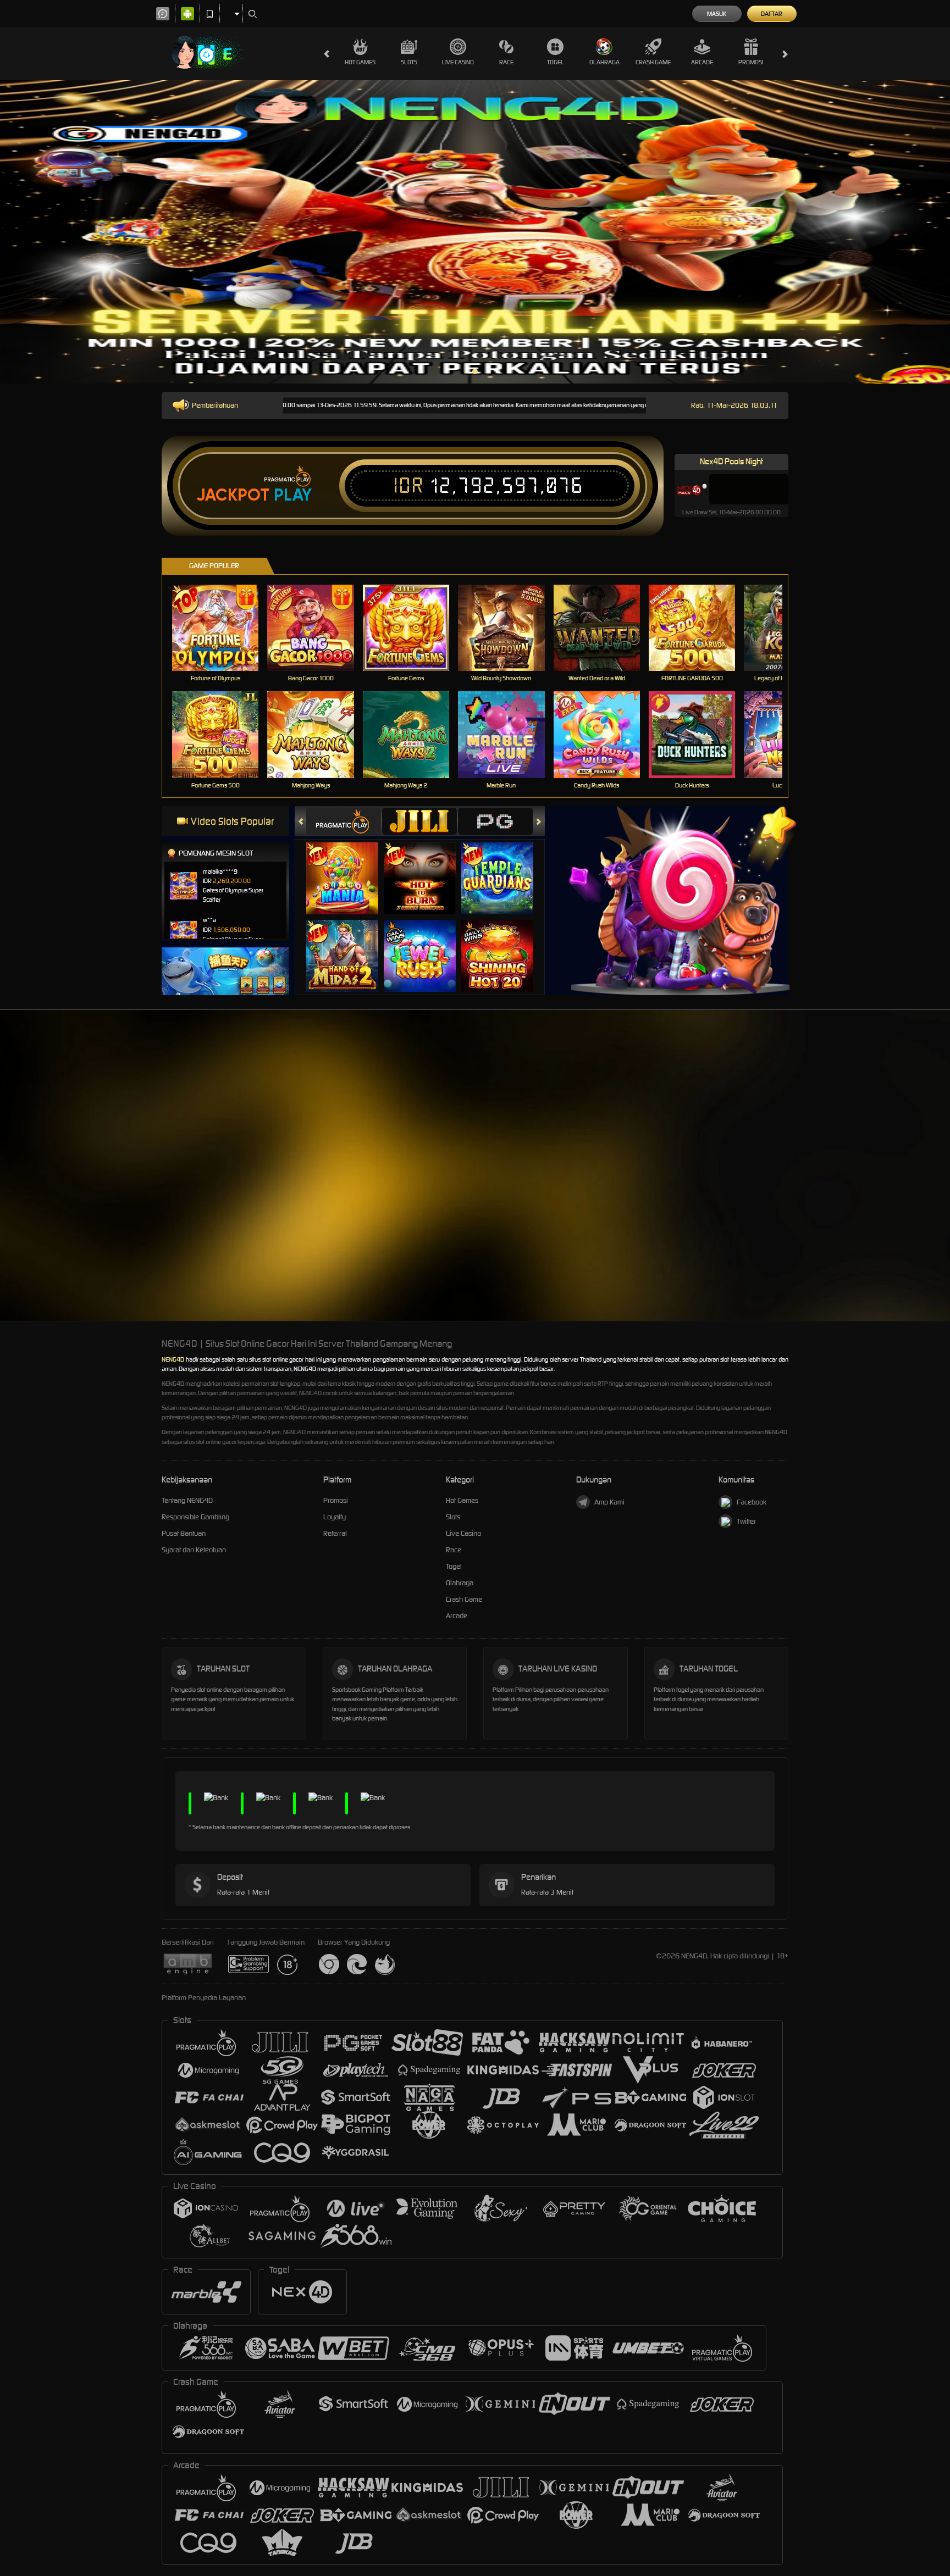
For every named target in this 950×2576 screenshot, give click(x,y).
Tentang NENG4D (187, 1500)
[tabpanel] (475, 232)
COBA (349, 867)
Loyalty (335, 1517)
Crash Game (653, 62)
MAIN (222, 628)
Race (506, 62)
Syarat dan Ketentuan (194, 1550)
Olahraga (604, 62)
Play (293, 495)
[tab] (344, 821)
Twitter (746, 1521)
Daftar (772, 14)
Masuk (717, 14)
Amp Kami (609, 1502)
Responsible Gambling (195, 1517)
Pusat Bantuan (184, 1533)
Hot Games (360, 62)
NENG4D (173, 1359)
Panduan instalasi (906, 1181)
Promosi (751, 62)
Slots (409, 62)
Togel (556, 62)
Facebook (752, 1502)
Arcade (702, 62)
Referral (335, 1533)
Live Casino (458, 62)
